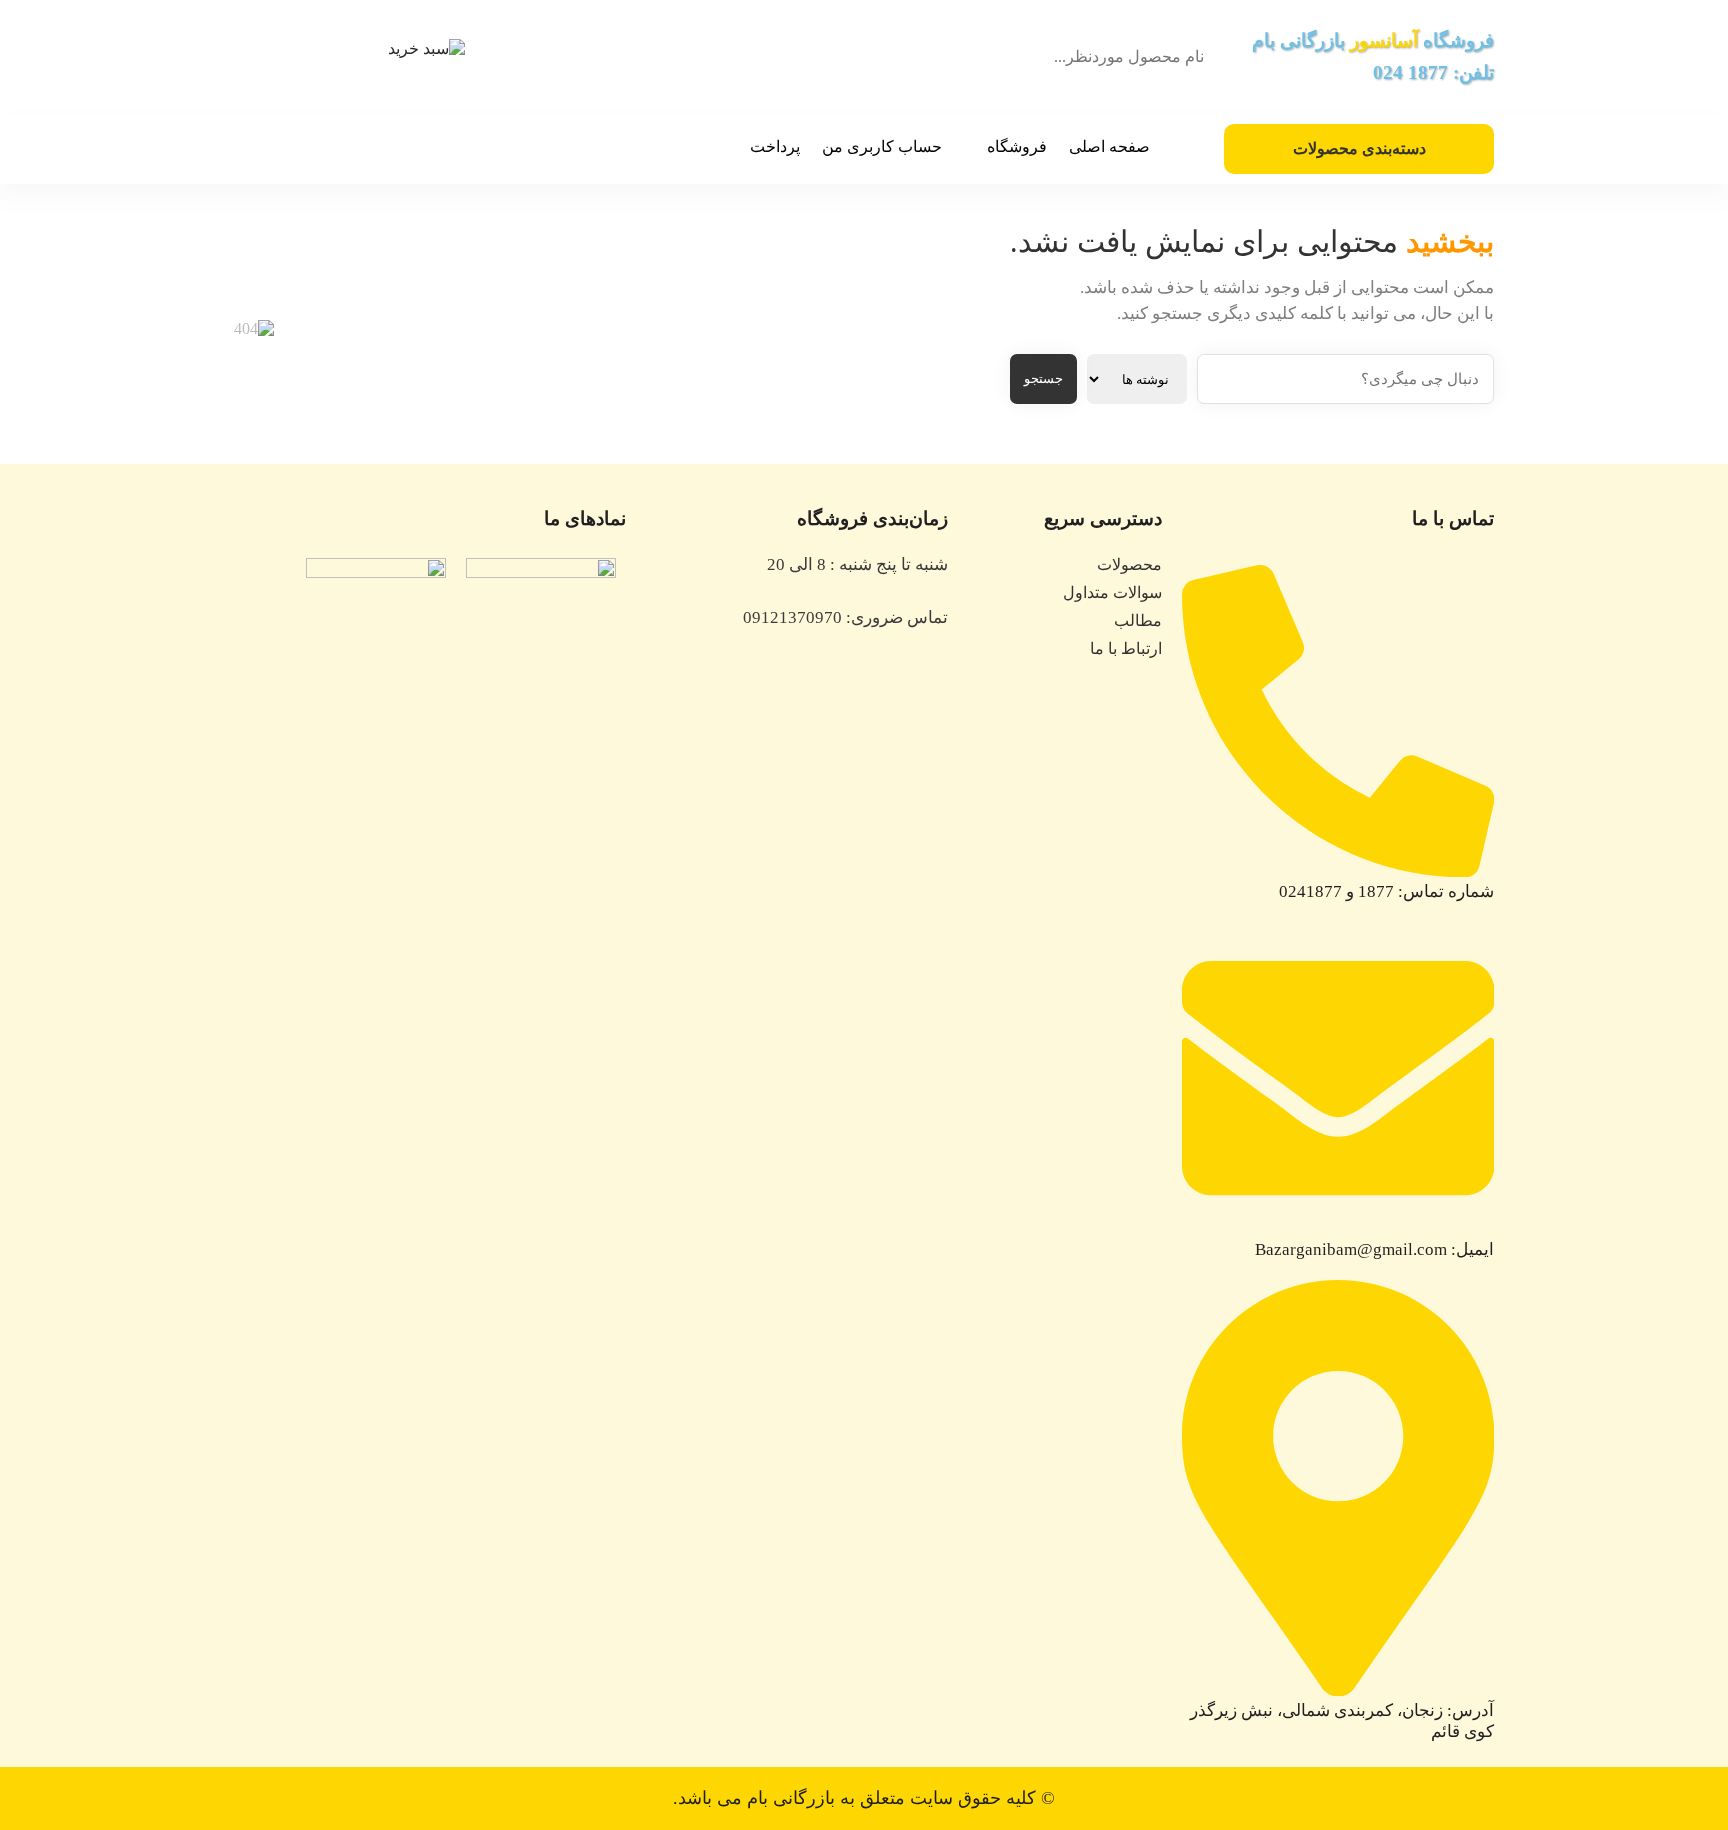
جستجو (1043, 378)
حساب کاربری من (882, 146)
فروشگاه (1017, 146)
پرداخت (775, 146)
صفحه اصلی (1109, 146)
